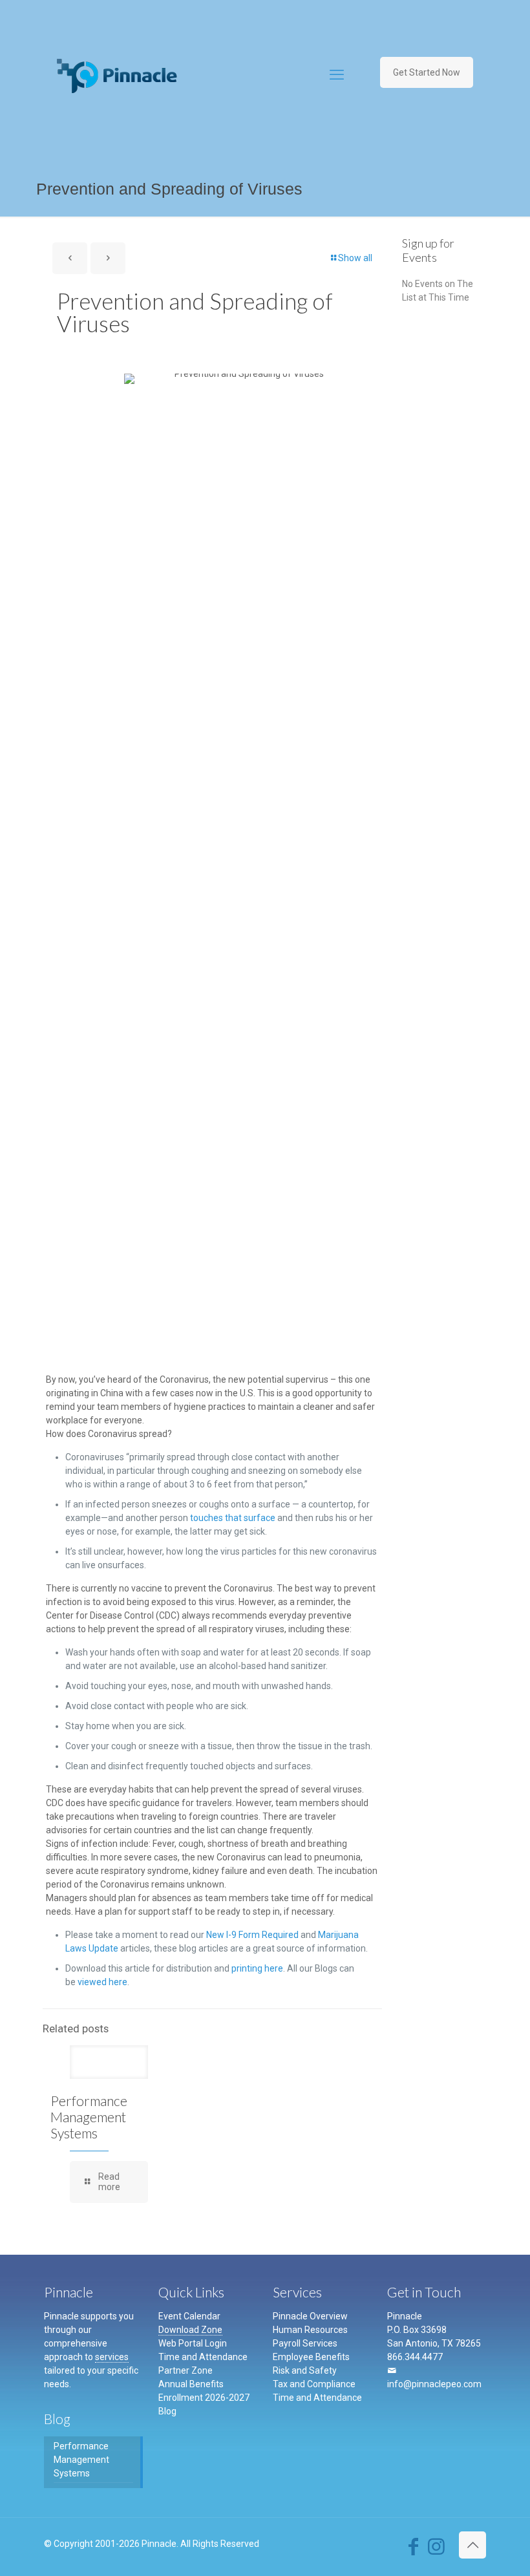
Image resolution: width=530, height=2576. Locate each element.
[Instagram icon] (436, 2550)
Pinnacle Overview (310, 2316)
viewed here (102, 1982)
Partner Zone (185, 2370)
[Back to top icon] (472, 2545)
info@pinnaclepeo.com (434, 2384)
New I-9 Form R (237, 1935)
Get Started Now (427, 72)
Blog (167, 2411)
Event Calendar (189, 2316)
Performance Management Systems (89, 2117)
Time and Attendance (203, 2357)
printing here (257, 1968)
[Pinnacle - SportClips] (117, 75)
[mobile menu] (337, 75)
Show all (355, 258)
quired (286, 1935)
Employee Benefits (311, 2357)
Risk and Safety (305, 2370)
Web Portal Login (193, 2343)
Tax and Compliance (314, 2384)
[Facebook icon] (413, 2550)
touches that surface (233, 1518)
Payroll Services (305, 2343)
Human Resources (310, 2330)
